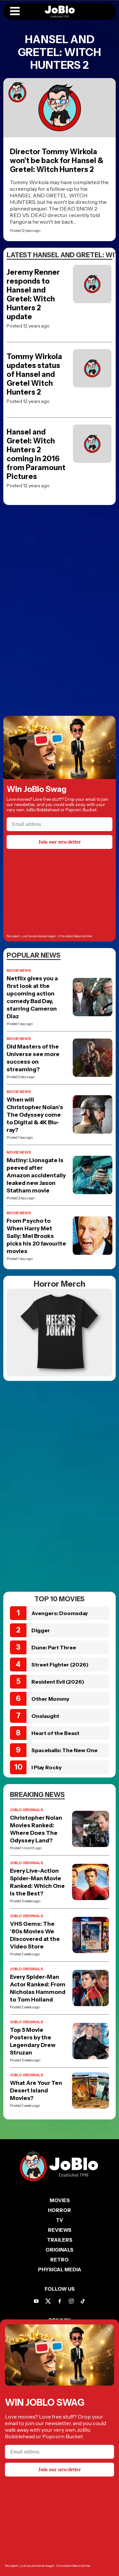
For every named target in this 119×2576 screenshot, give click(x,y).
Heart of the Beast (55, 1733)
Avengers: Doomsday (60, 1613)
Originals (59, 2250)
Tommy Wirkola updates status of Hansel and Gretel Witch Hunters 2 (34, 374)
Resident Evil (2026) (58, 1682)
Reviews (60, 2230)
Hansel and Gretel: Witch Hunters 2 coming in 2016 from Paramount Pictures (36, 454)
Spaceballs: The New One (64, 1750)
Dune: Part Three (54, 1647)
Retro (59, 2260)
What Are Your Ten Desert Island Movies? (36, 2090)
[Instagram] (71, 2301)
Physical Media (60, 2269)
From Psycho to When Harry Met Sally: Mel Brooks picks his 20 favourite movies (36, 1236)
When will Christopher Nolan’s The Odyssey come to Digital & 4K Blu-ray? (35, 1115)
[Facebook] (60, 2301)
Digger (41, 1630)
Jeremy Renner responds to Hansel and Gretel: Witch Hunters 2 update (33, 294)
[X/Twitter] (48, 2301)
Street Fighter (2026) (60, 1665)
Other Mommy (50, 1699)
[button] (15, 12)
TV (59, 2220)
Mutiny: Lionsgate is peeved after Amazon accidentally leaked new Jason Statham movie (36, 1175)
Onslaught (45, 1716)
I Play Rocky (47, 1767)
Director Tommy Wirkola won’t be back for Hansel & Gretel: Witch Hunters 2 (57, 161)
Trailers (60, 2240)
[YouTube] (36, 2301)
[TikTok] (83, 2301)
